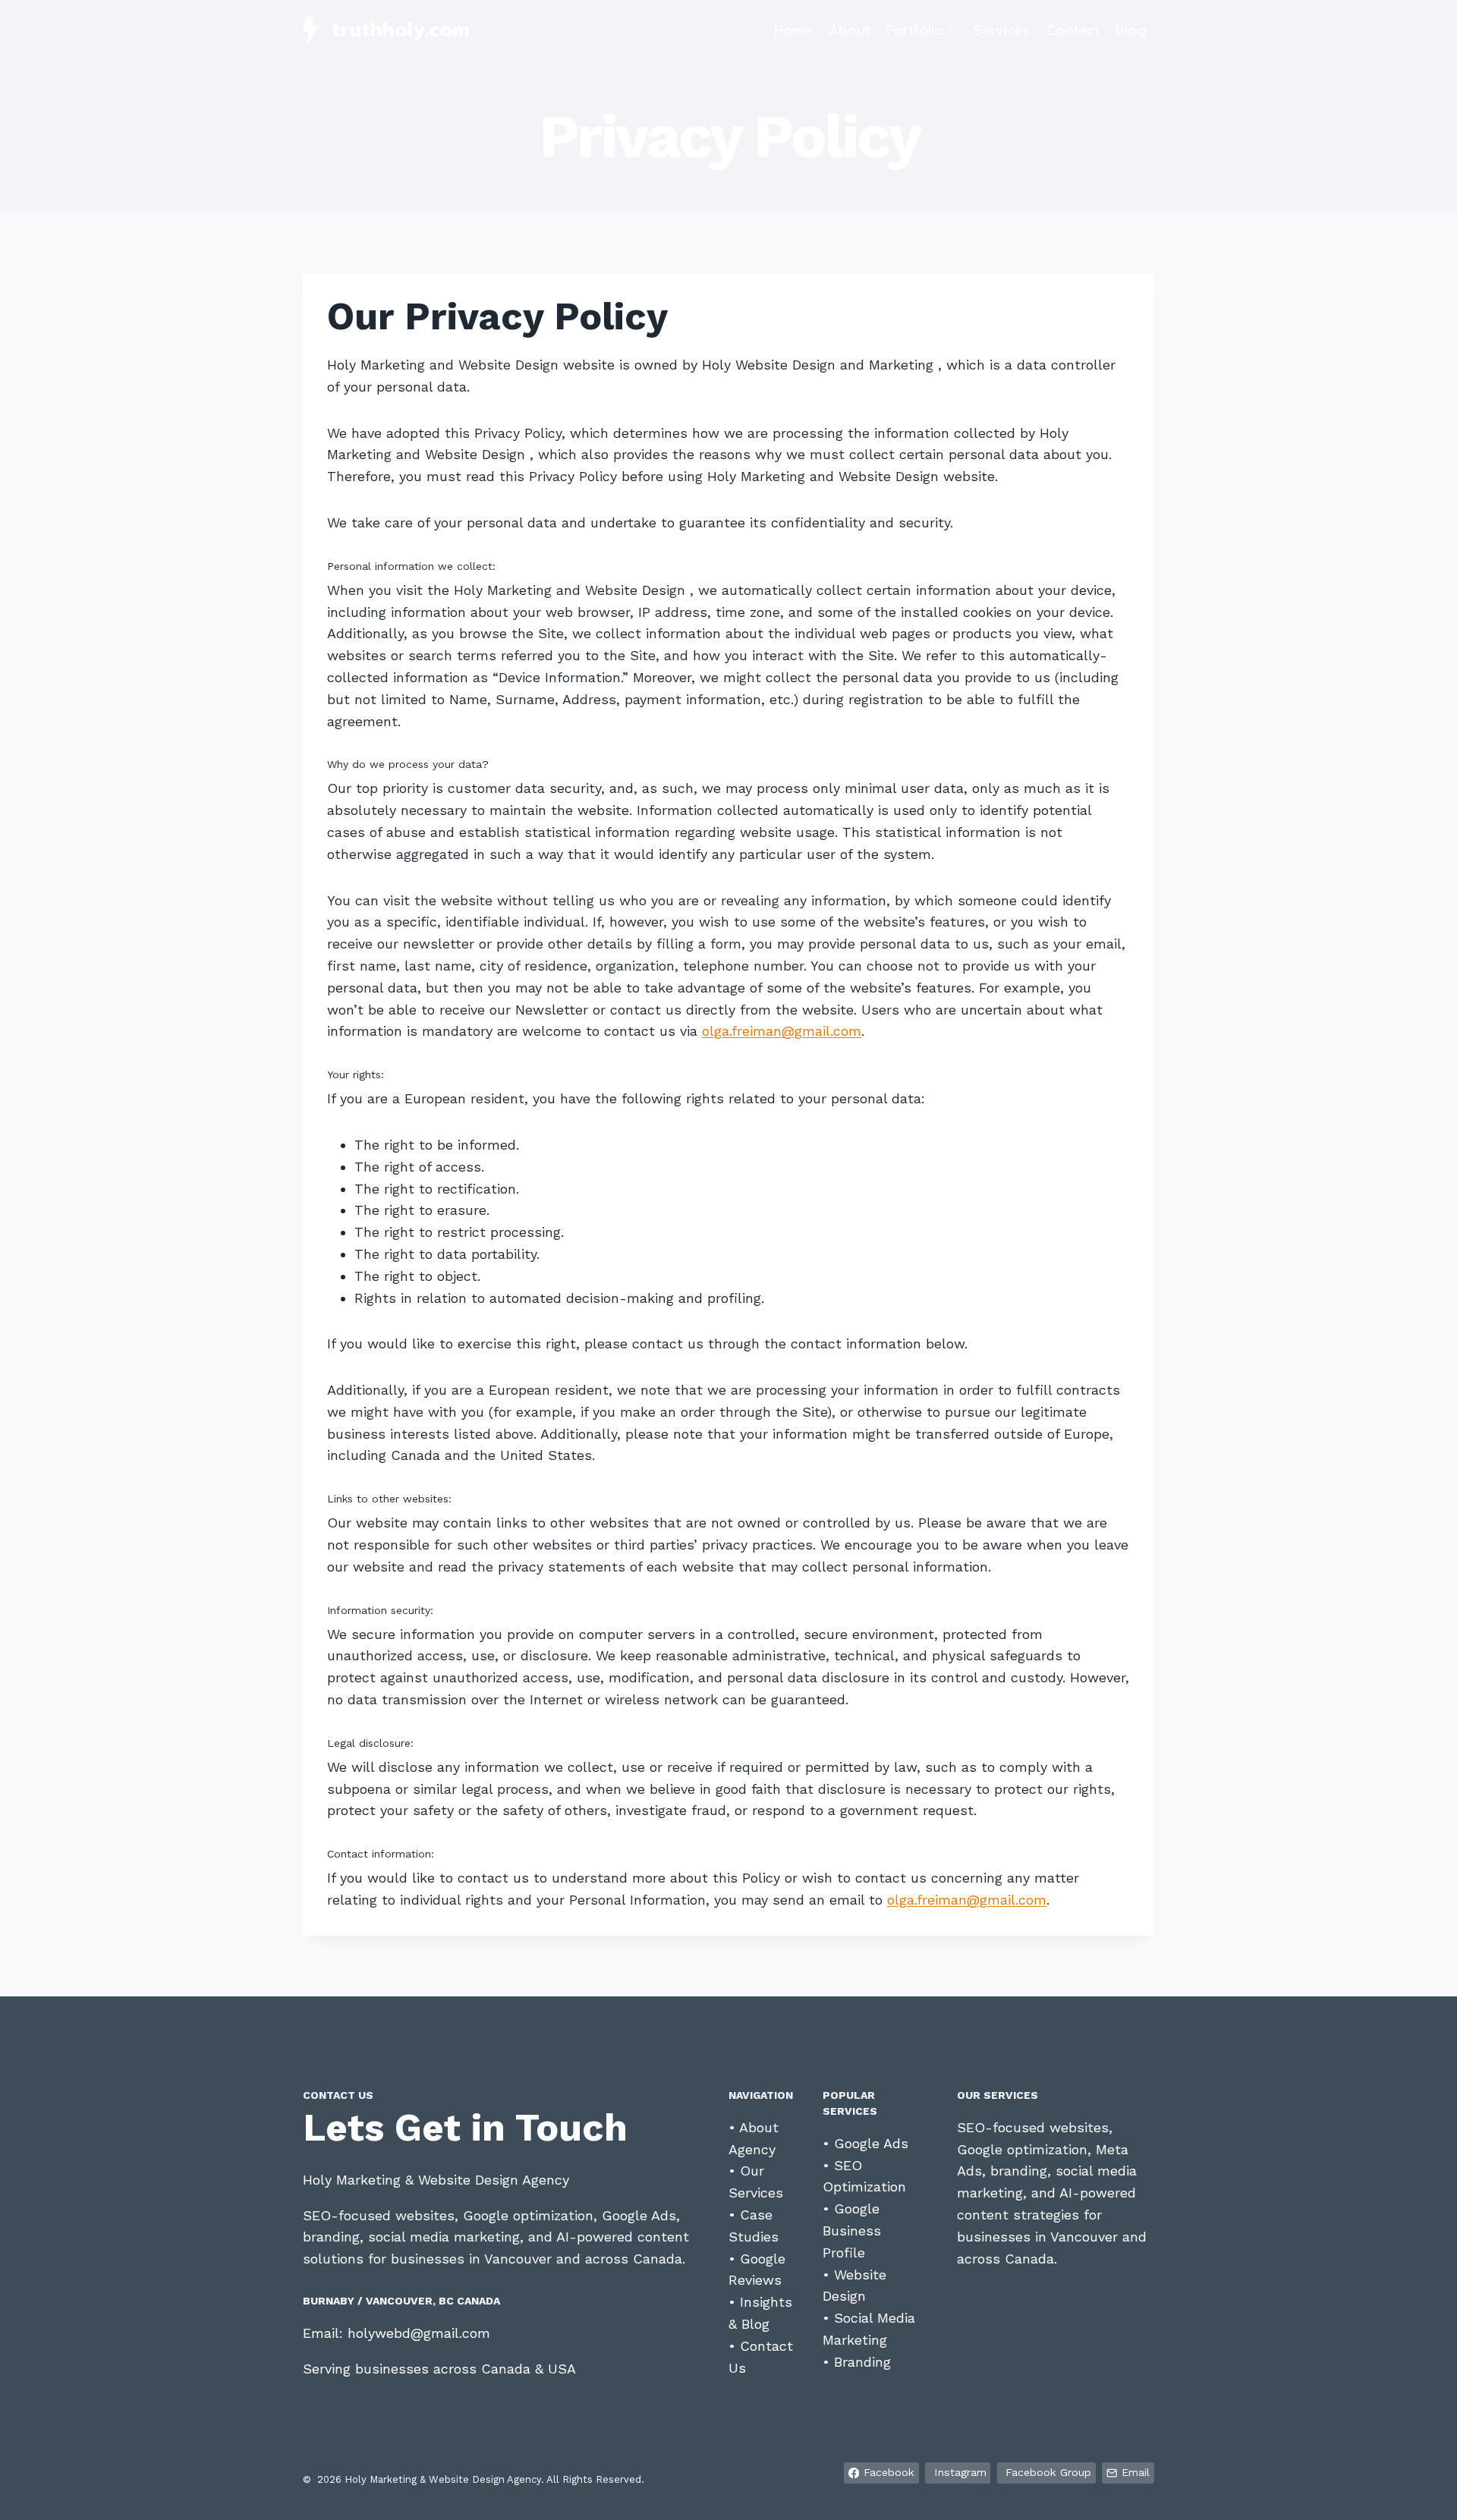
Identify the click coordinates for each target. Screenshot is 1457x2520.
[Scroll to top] (1422, 2493)
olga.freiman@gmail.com (782, 1031)
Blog (1131, 30)
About (850, 30)
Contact (1073, 30)
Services (1002, 30)
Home (793, 30)
